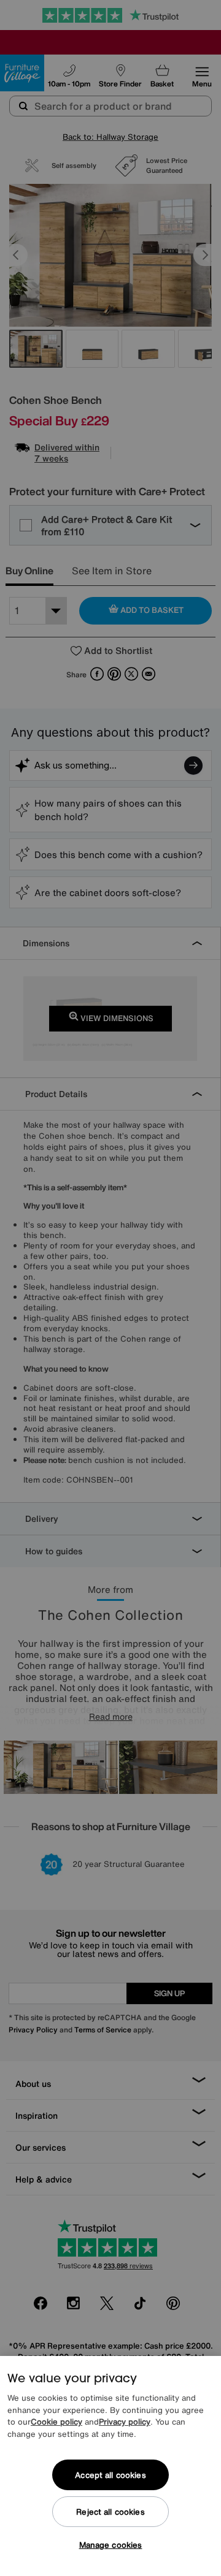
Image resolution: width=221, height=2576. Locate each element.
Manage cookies (111, 2545)
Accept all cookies (110, 2475)
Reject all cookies (110, 2512)
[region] (110, 2466)
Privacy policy (125, 2422)
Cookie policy (56, 2422)
